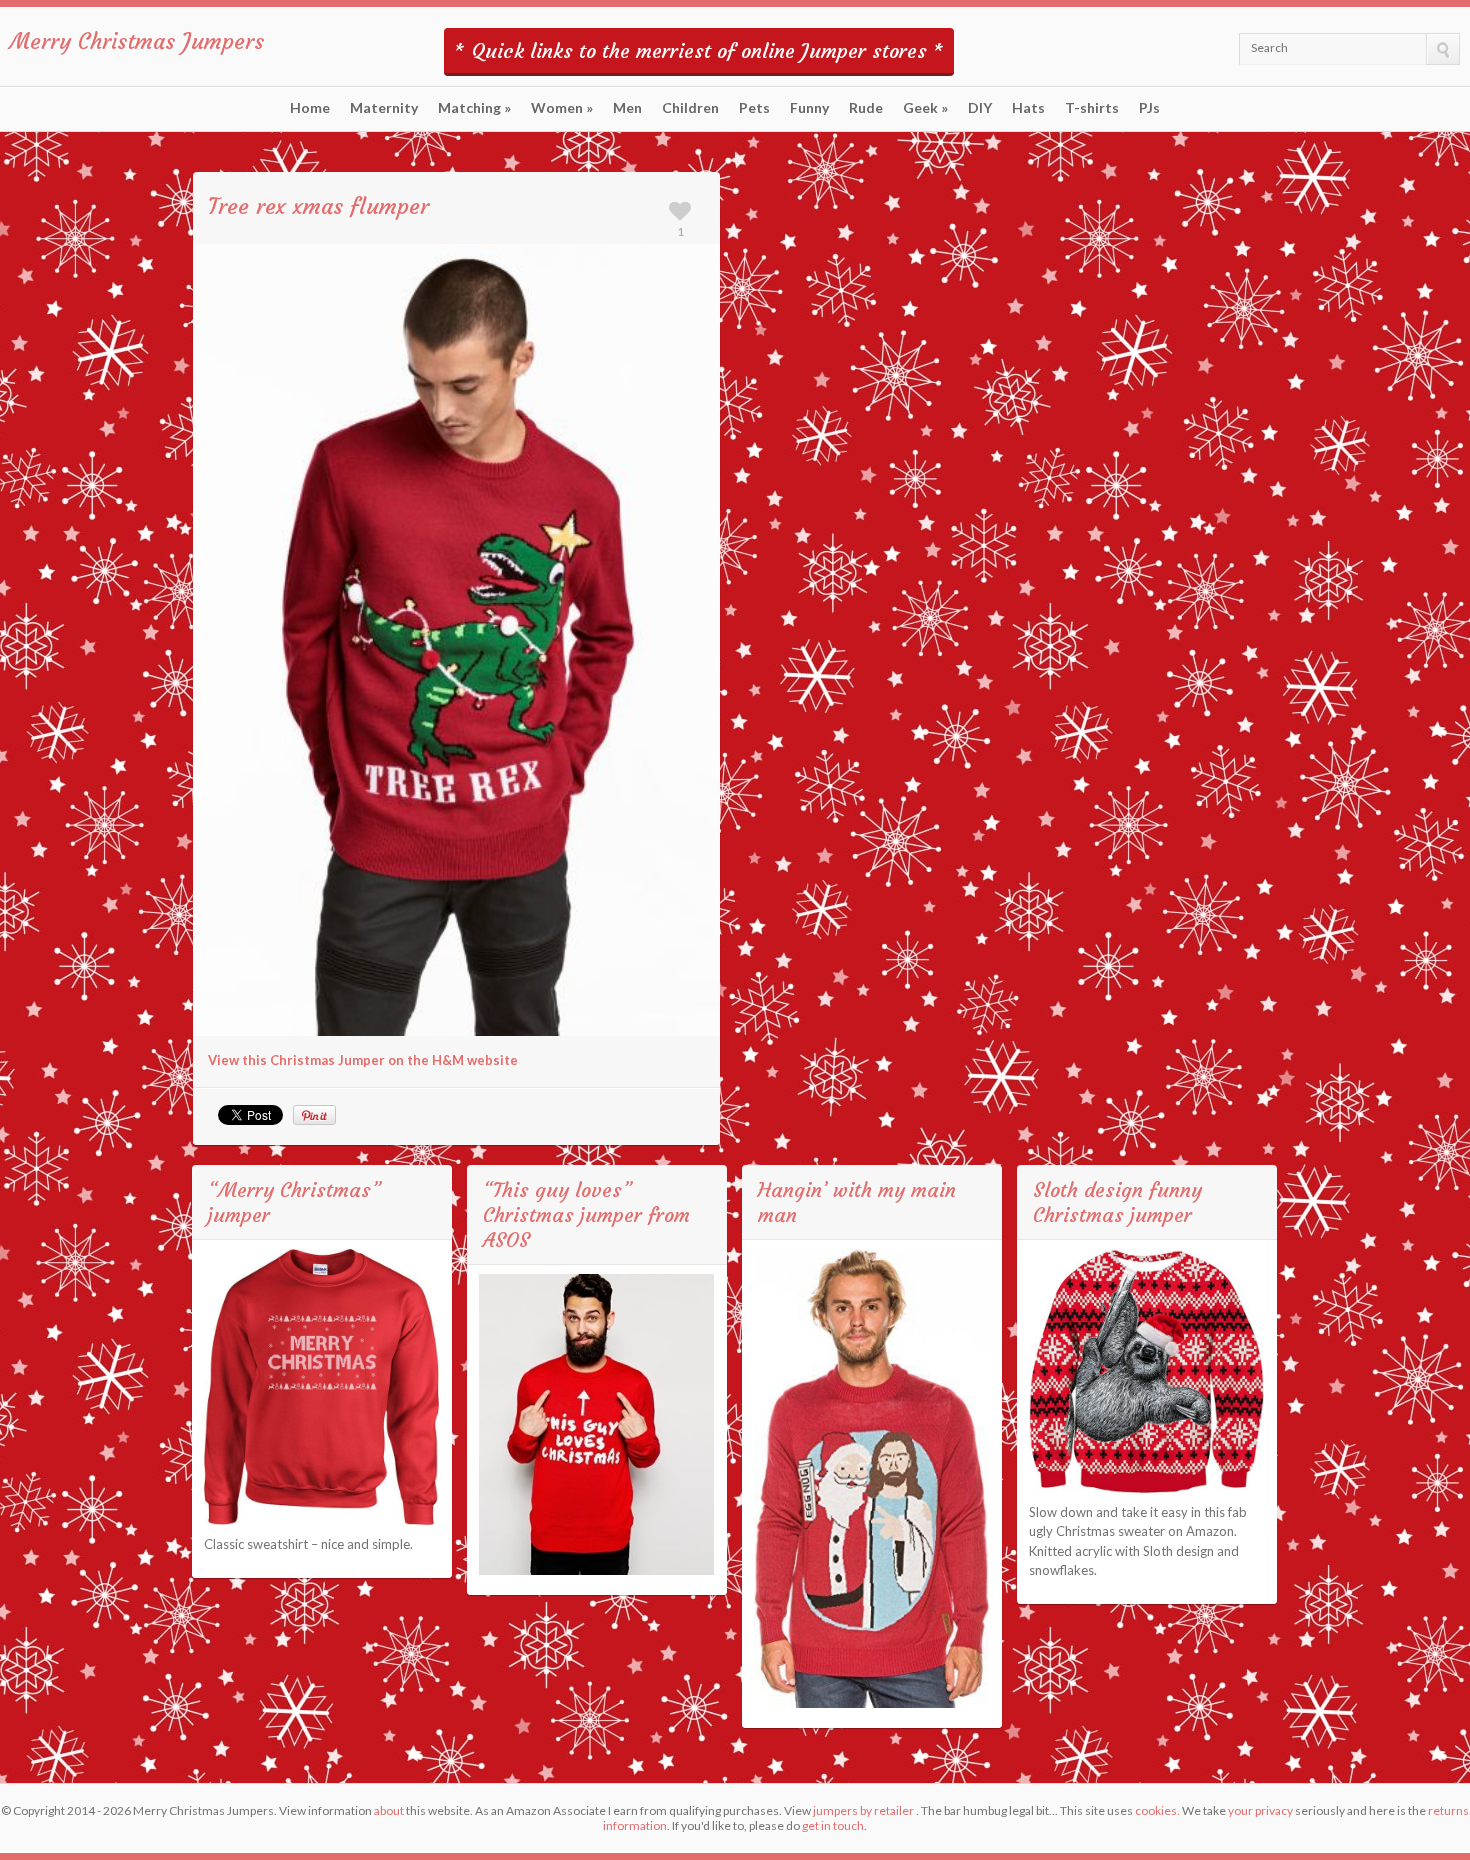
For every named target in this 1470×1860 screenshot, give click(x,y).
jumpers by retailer (863, 1810)
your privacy (1260, 1810)
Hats (1028, 108)
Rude (866, 108)
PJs (1149, 108)
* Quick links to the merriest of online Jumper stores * (699, 50)
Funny (809, 108)
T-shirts (1092, 108)
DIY (980, 108)
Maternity (384, 108)
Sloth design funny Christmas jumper (1117, 1202)
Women (562, 108)
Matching (474, 108)
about (389, 1810)
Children (690, 108)
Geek (925, 108)
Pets (754, 108)
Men (627, 108)
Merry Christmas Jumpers (137, 41)
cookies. (1157, 1810)
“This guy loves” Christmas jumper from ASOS (586, 1214)
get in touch (833, 1825)
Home (310, 108)
